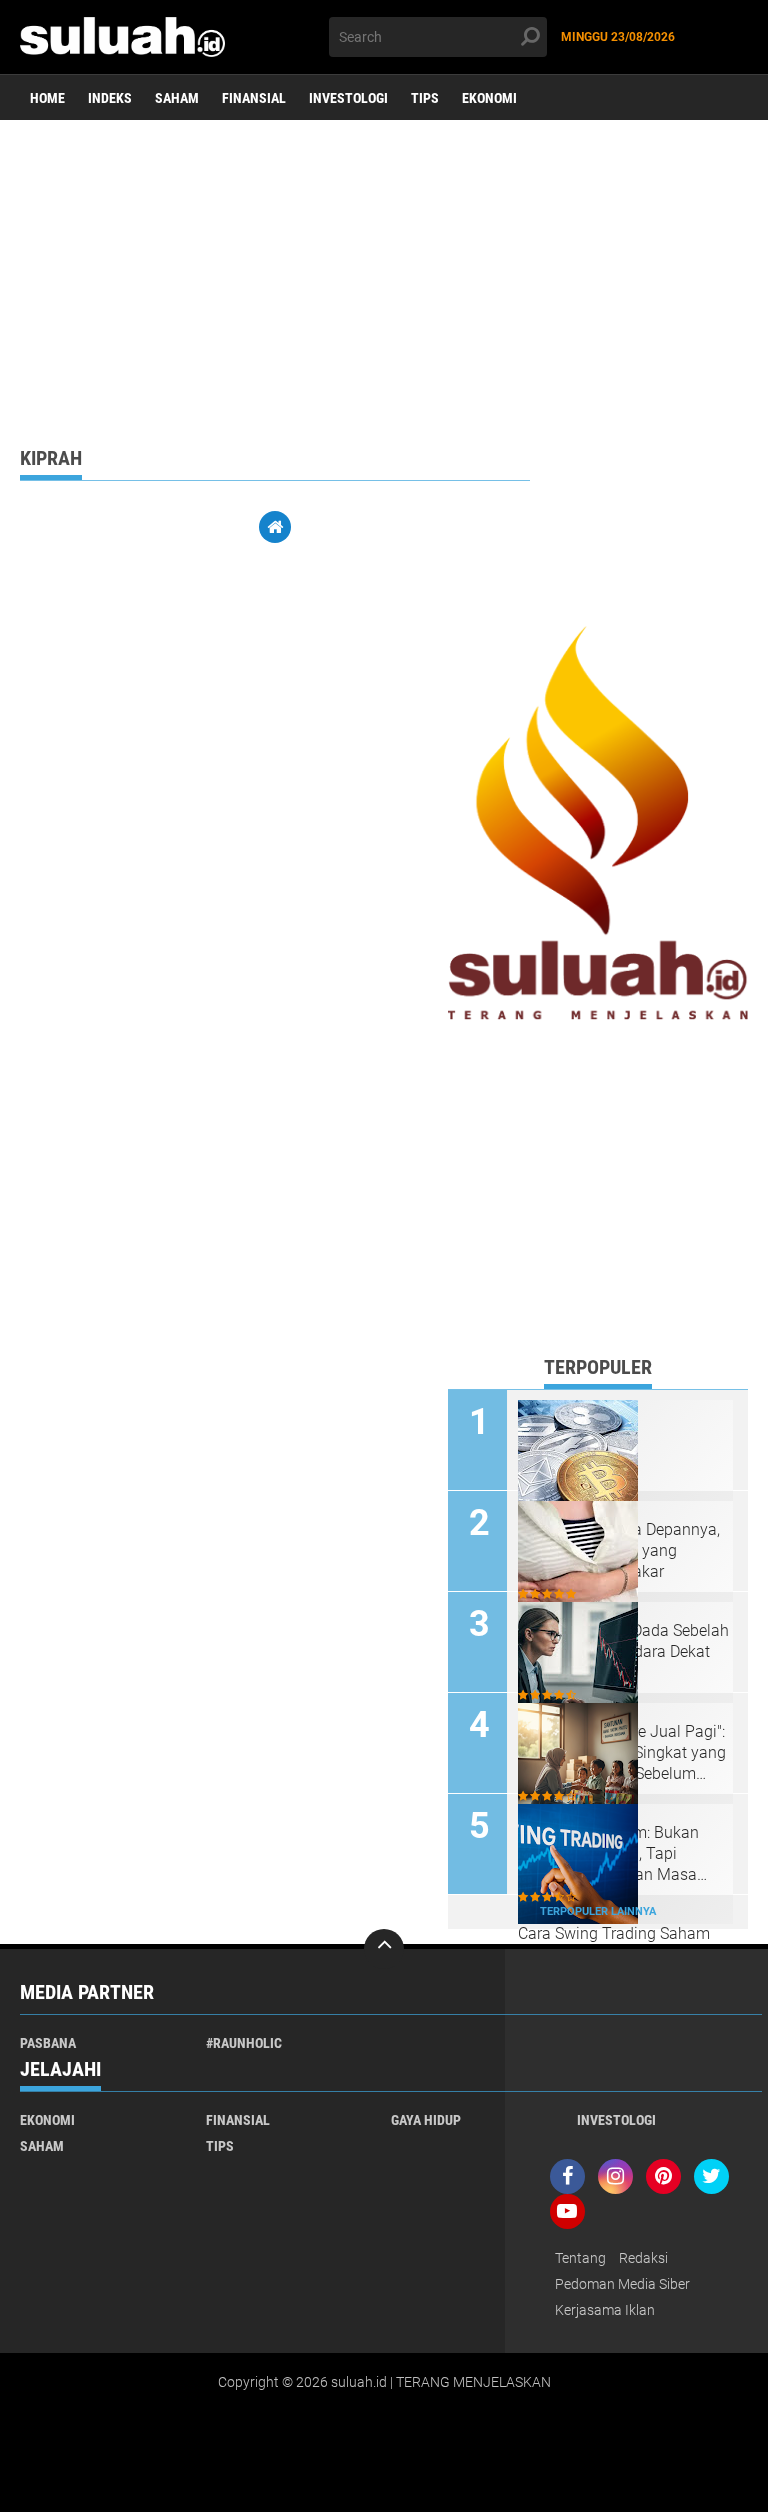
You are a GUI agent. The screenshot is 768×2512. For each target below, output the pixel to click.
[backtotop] (384, 1949)
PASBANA (48, 2043)
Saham (177, 98)
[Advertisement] (384, 275)
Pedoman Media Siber (622, 2284)
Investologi (348, 98)
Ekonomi (489, 98)
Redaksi (643, 2258)
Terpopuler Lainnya (598, 1911)
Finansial (254, 98)
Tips (425, 98)
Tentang (580, 2258)
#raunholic (244, 2043)
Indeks (110, 98)
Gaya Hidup (426, 2120)
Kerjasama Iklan (605, 2310)
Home (47, 98)
